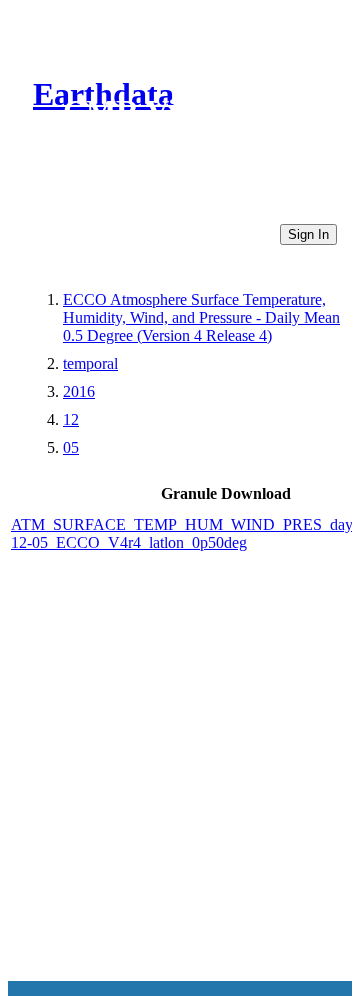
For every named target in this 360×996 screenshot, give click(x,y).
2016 (79, 391)
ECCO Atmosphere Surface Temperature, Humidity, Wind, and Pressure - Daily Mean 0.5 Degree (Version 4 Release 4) (201, 317)
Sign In (308, 234)
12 (71, 419)
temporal (90, 363)
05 (71, 447)
